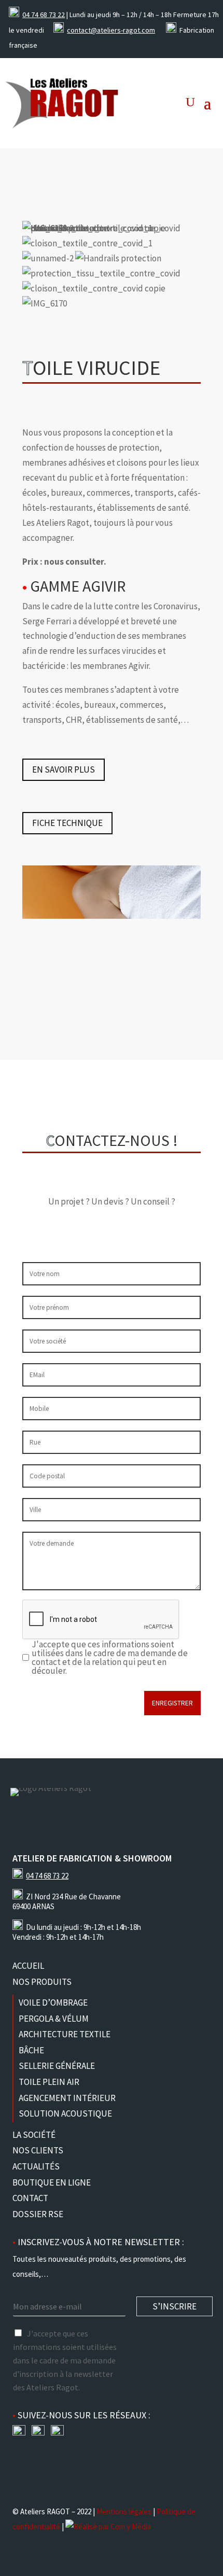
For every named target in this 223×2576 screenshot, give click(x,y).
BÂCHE (31, 2050)
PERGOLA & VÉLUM (54, 2019)
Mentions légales (124, 2511)
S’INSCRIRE (175, 2306)
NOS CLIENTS (38, 2150)
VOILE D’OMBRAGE (53, 2003)
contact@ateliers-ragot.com (111, 30)
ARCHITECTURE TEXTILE (65, 2034)
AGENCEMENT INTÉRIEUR (67, 2098)
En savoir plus (64, 769)
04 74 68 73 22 (44, 15)
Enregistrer (172, 1703)
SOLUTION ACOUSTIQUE (65, 2113)
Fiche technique (67, 823)
